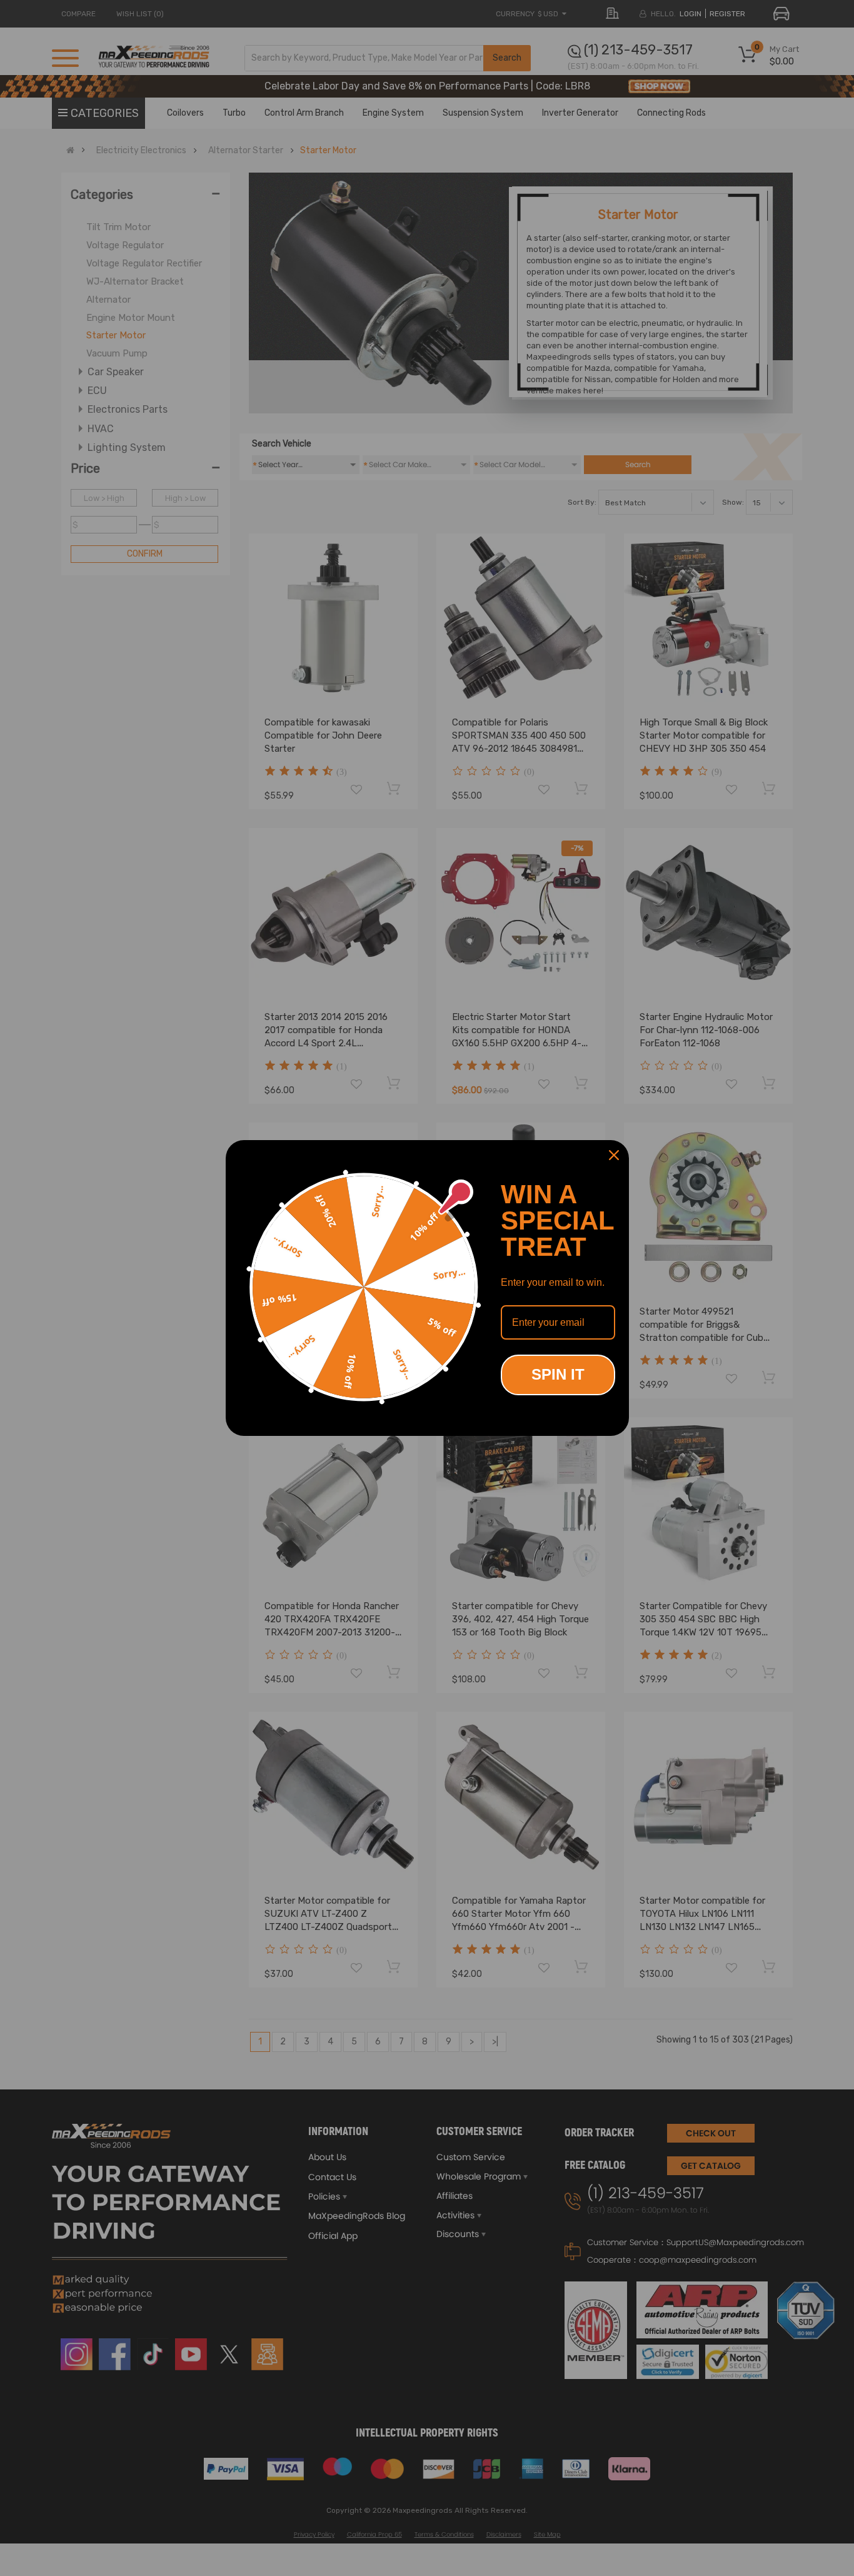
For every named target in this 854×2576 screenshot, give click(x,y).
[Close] (614, 1155)
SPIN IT (558, 1374)
